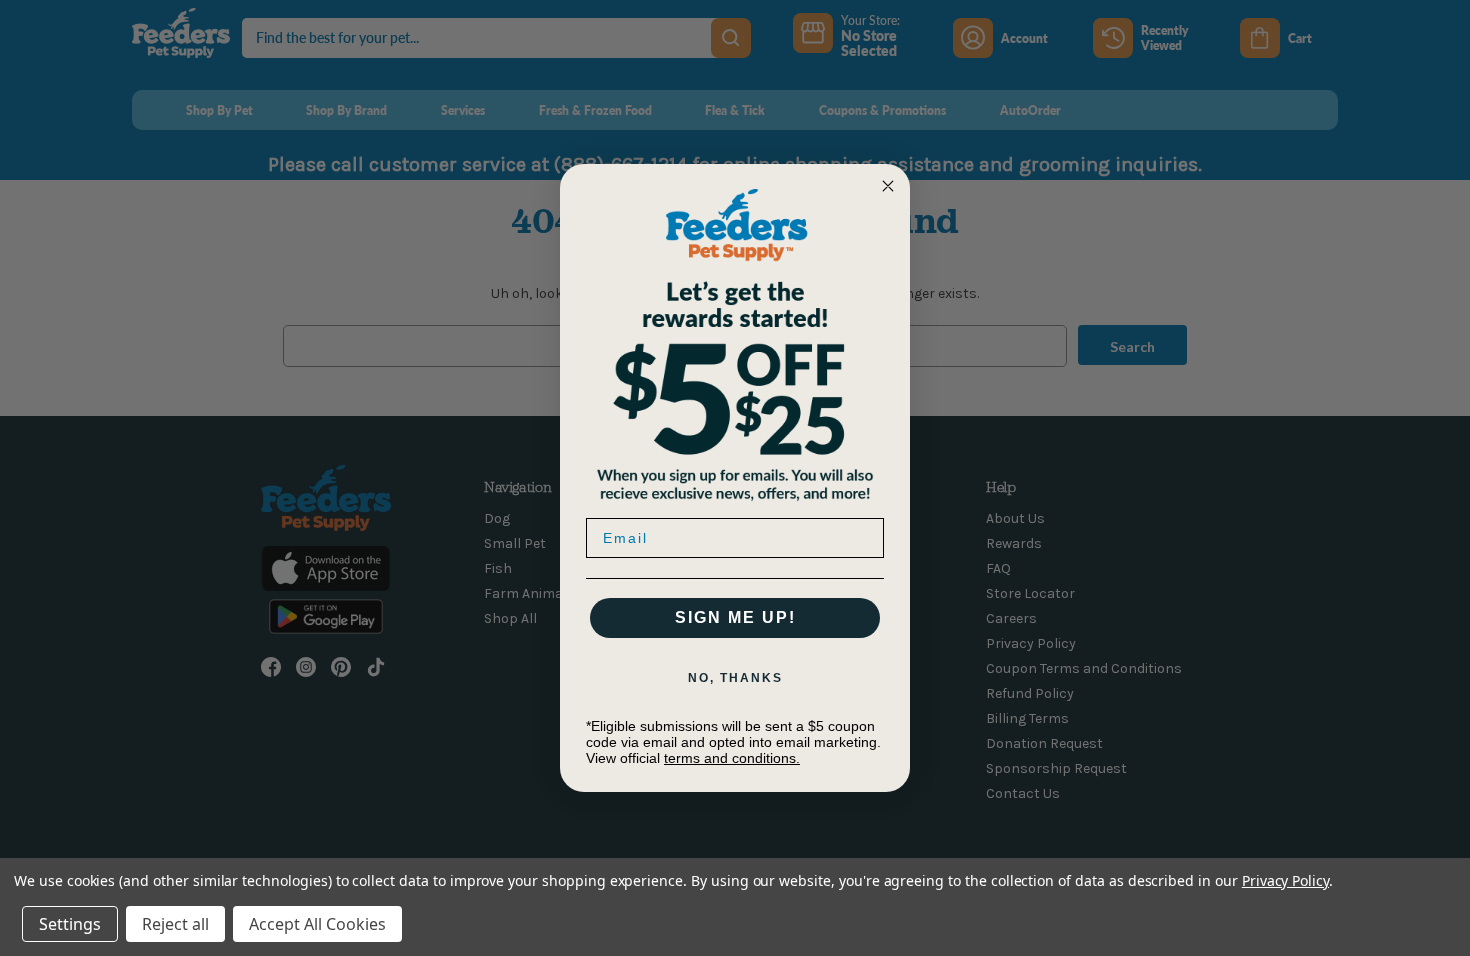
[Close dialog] (888, 186)
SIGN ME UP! (735, 617)
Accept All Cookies (317, 924)
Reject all (175, 924)
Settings (70, 924)
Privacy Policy (1285, 880)
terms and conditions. (732, 758)
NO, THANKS (735, 678)
